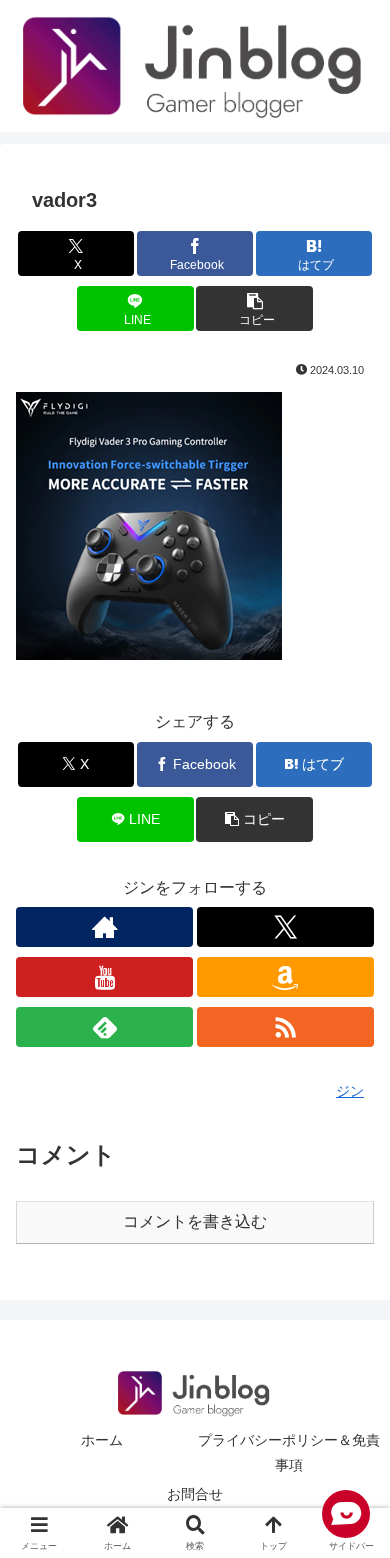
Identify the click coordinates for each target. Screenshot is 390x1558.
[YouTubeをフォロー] (104, 977)
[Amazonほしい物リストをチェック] (285, 977)
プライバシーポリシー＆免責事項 (289, 1452)
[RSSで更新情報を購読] (285, 1027)
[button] (254, 308)
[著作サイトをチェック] (104, 927)
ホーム (102, 1440)
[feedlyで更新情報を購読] (104, 1027)
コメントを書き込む (195, 1221)
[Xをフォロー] (285, 927)
